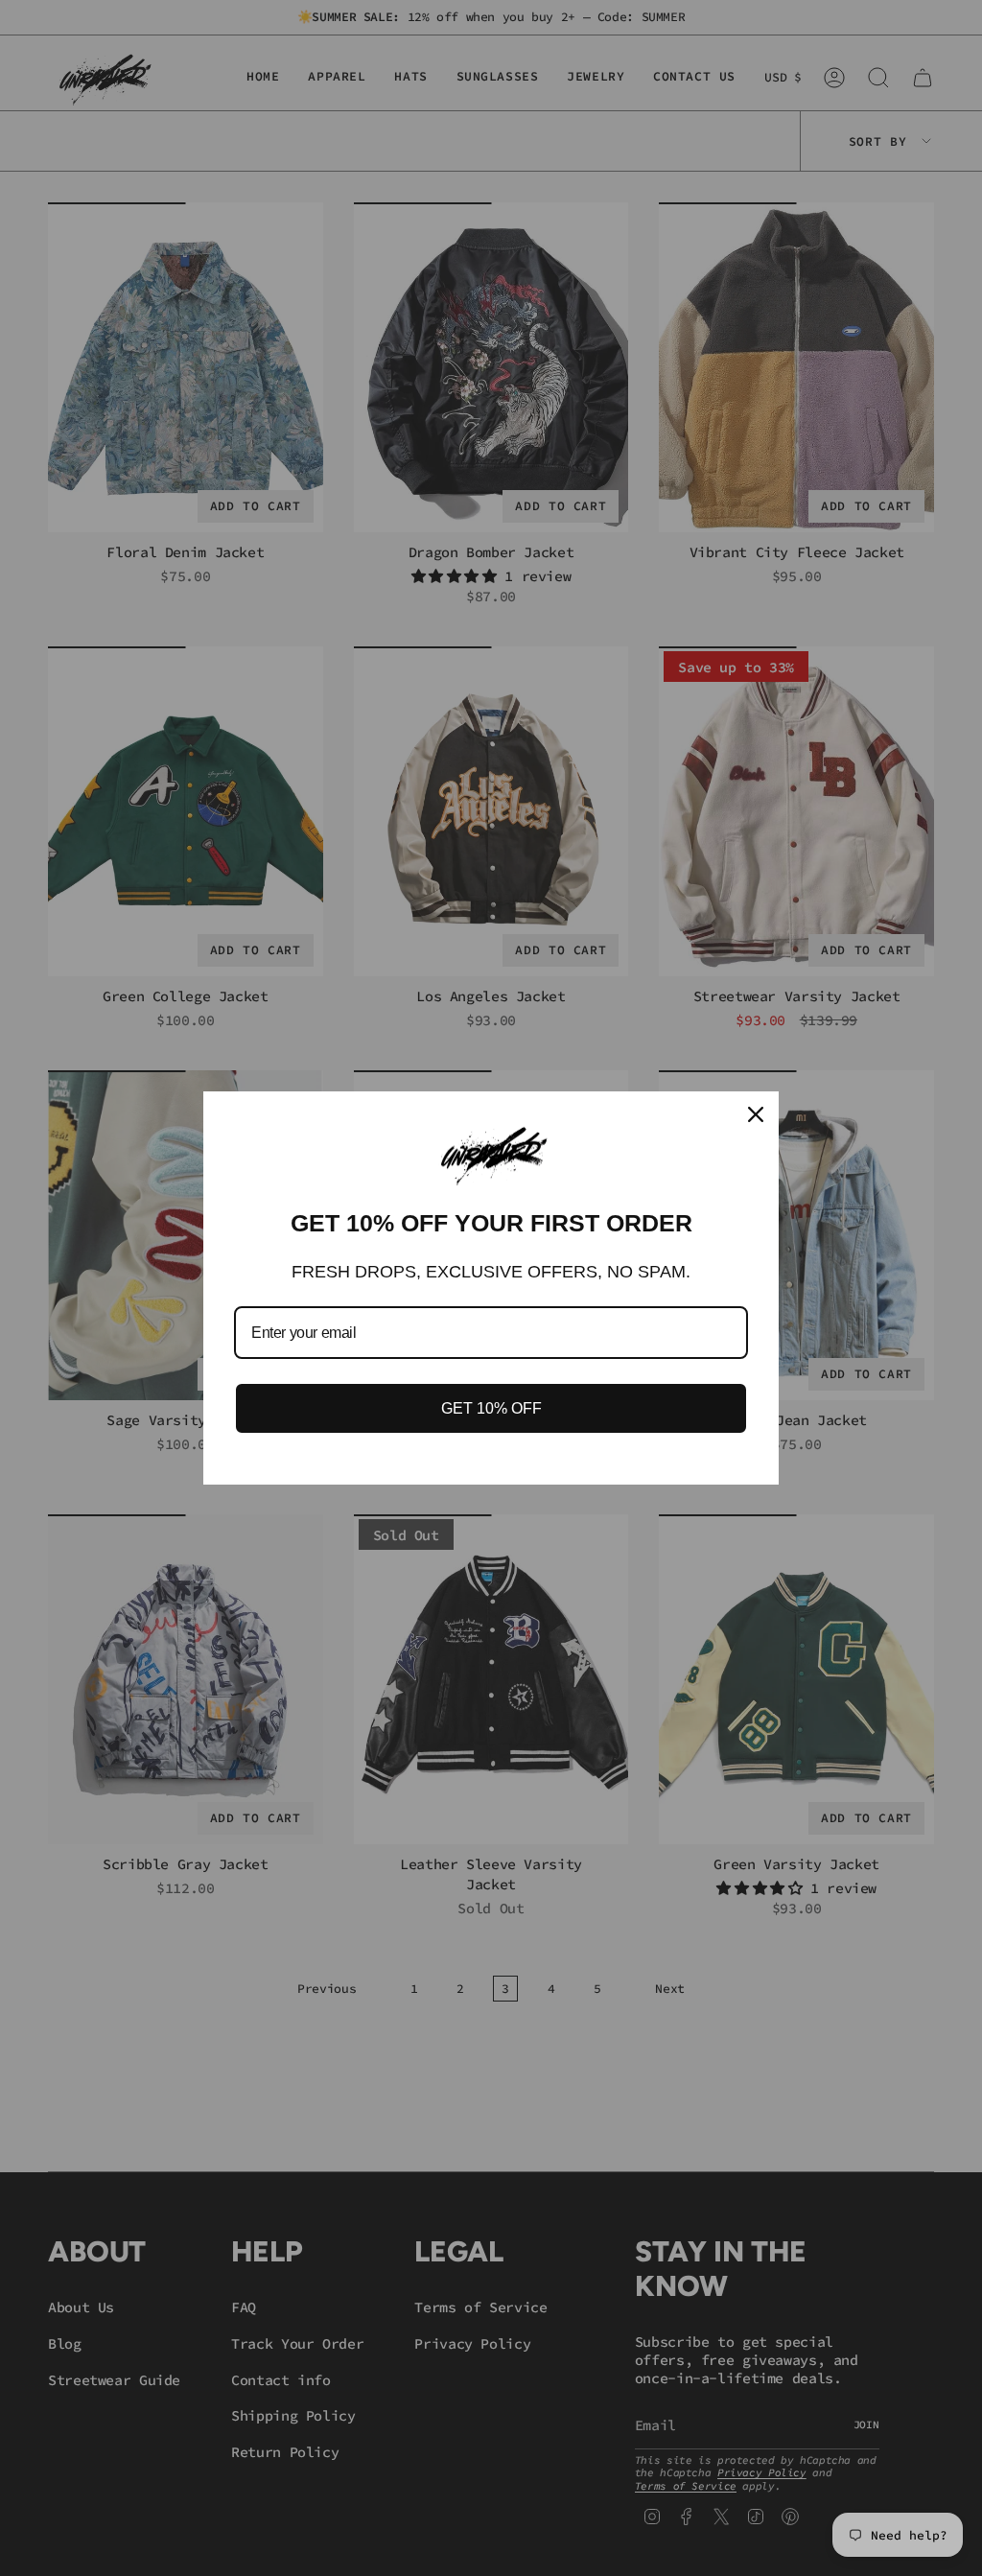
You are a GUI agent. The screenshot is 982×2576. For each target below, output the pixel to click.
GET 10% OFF (491, 1408)
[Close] (756, 1114)
